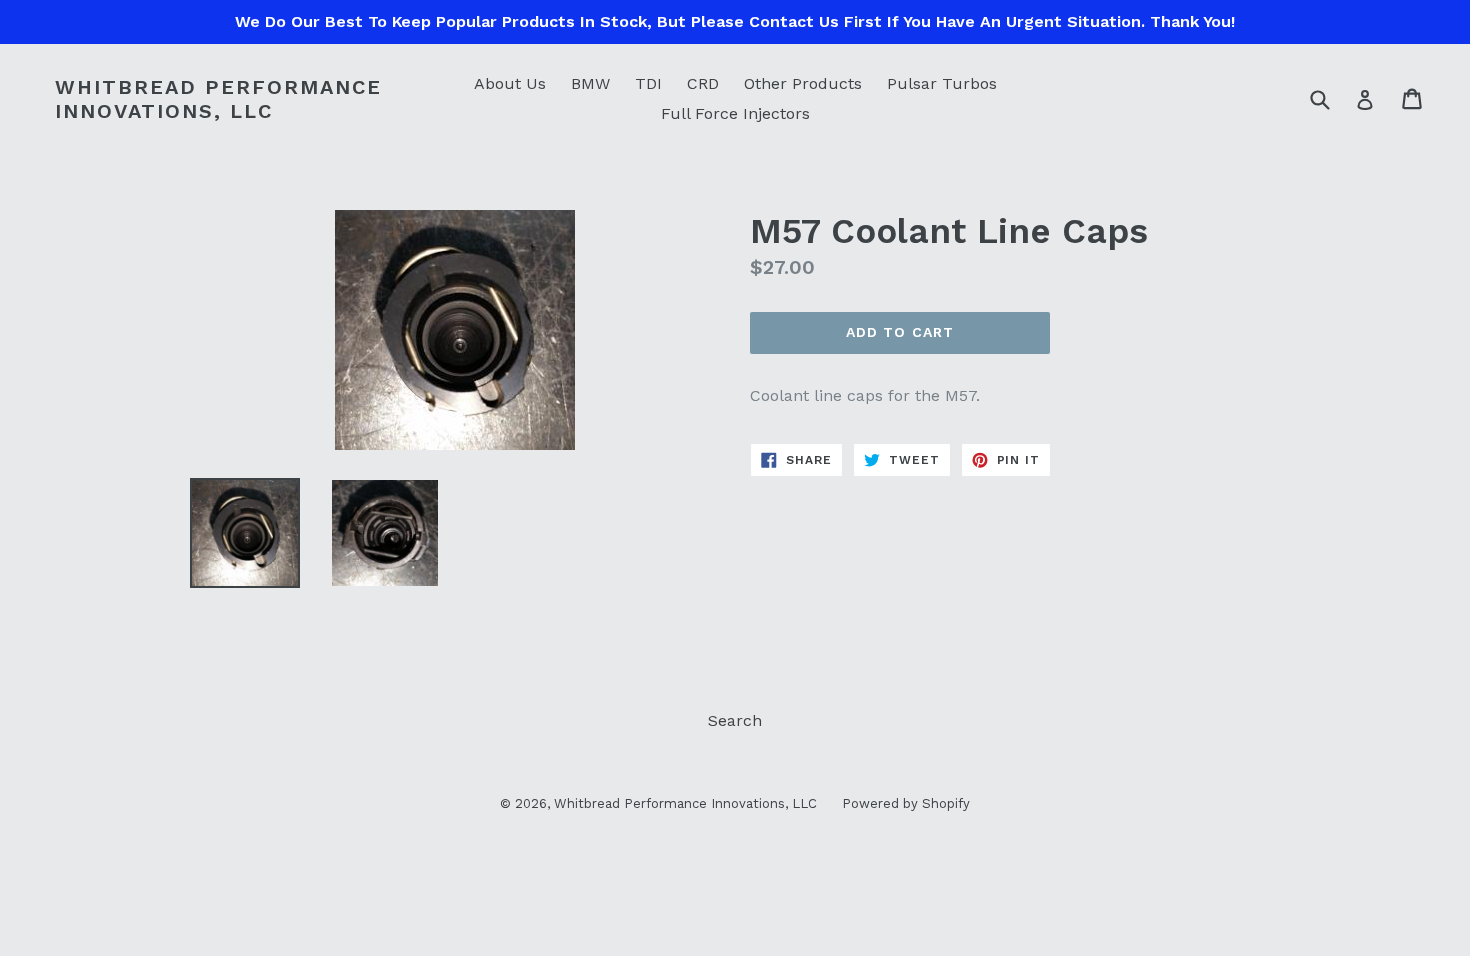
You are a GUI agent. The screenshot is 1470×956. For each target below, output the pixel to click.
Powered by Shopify (906, 803)
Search (735, 720)
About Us (510, 83)
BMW (590, 83)
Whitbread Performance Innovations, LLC (218, 99)
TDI (648, 83)
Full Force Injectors (735, 113)
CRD (703, 83)
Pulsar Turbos (942, 83)
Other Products (803, 83)
